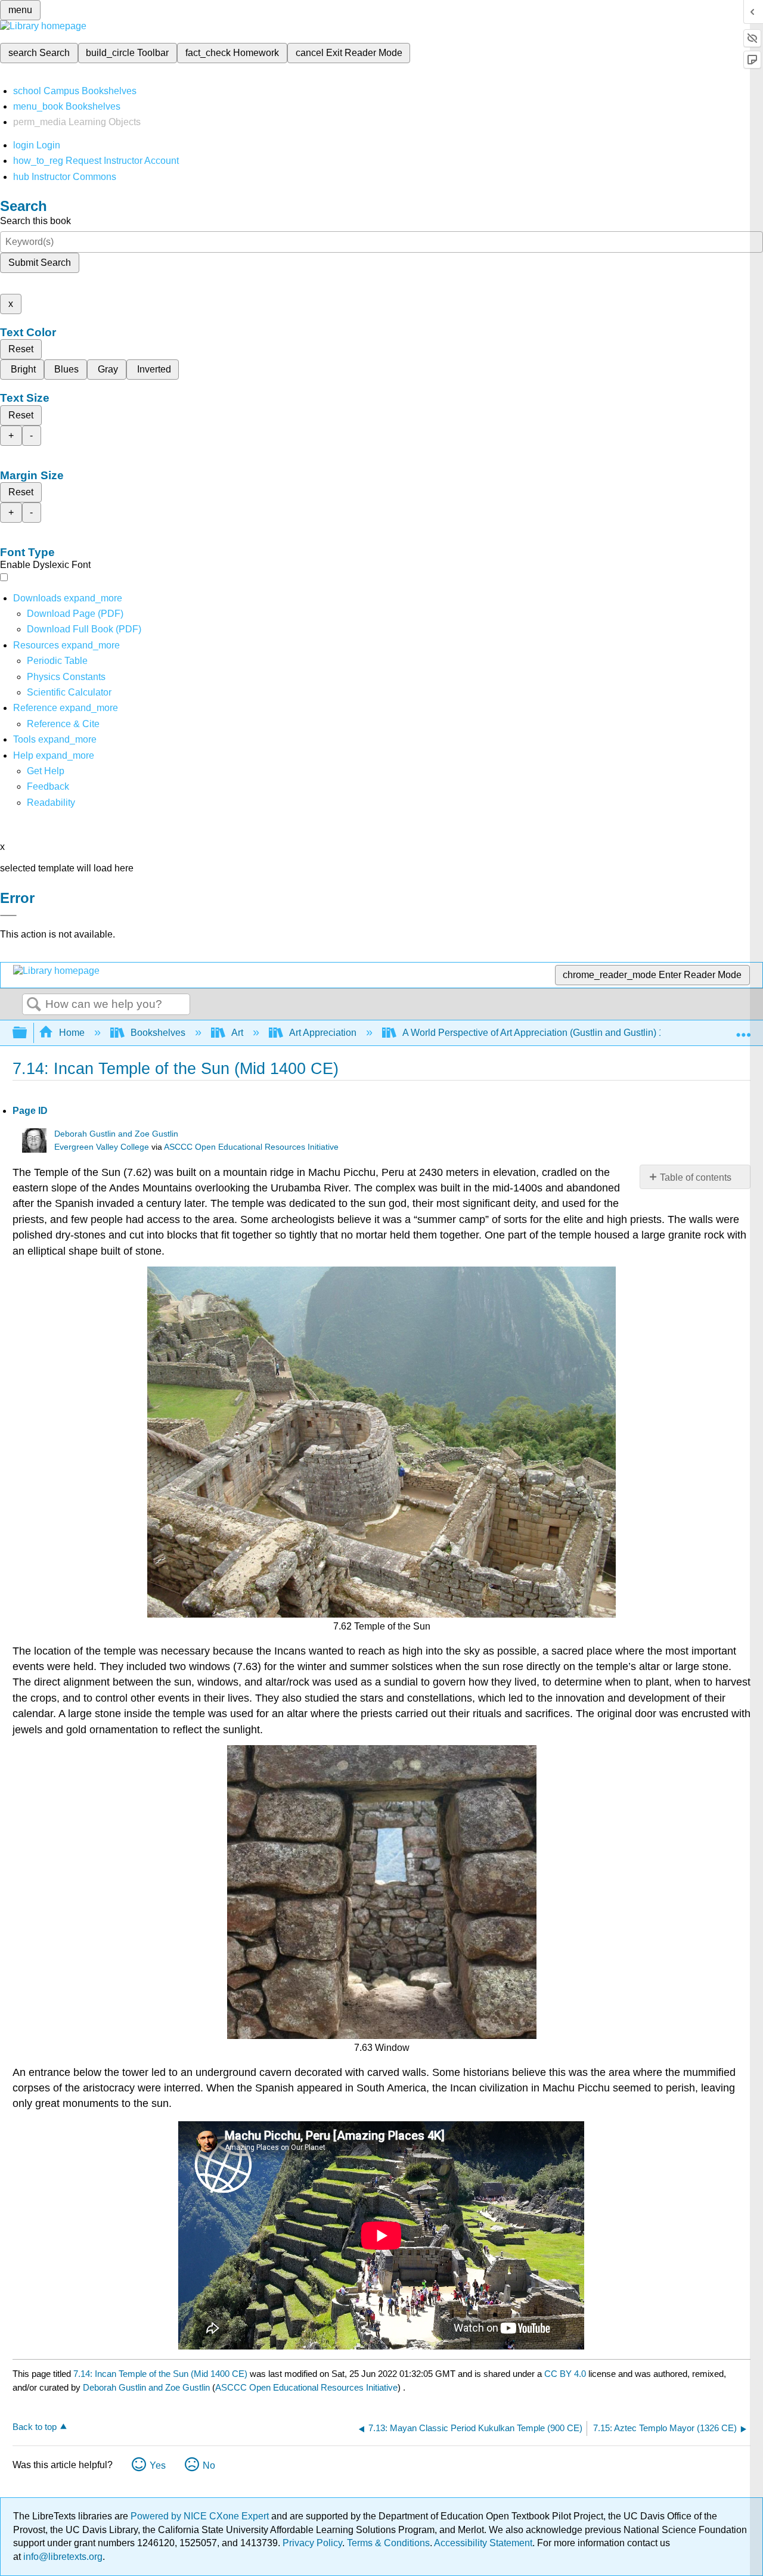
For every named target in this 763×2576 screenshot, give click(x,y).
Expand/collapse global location (743, 1029)
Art (237, 1033)
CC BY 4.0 (565, 2374)
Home (72, 1033)
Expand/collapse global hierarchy (27, 1033)
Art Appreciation (323, 1033)
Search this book (35, 221)
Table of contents (696, 1177)
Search (34, 1005)
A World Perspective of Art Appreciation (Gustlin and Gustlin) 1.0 (537, 1033)
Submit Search (40, 263)
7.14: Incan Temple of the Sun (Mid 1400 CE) (160, 2374)
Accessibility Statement (483, 2543)
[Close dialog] (8, 915)
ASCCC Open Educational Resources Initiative (251, 1147)
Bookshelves (158, 1033)
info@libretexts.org (62, 2557)
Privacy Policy (312, 2543)
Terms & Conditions (388, 2543)
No (209, 2465)
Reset (21, 349)
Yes (158, 2465)
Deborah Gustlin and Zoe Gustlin (116, 1134)
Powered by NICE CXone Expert (201, 2516)
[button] (48, 786)
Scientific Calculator (69, 692)
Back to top (35, 2427)
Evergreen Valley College (102, 1147)
